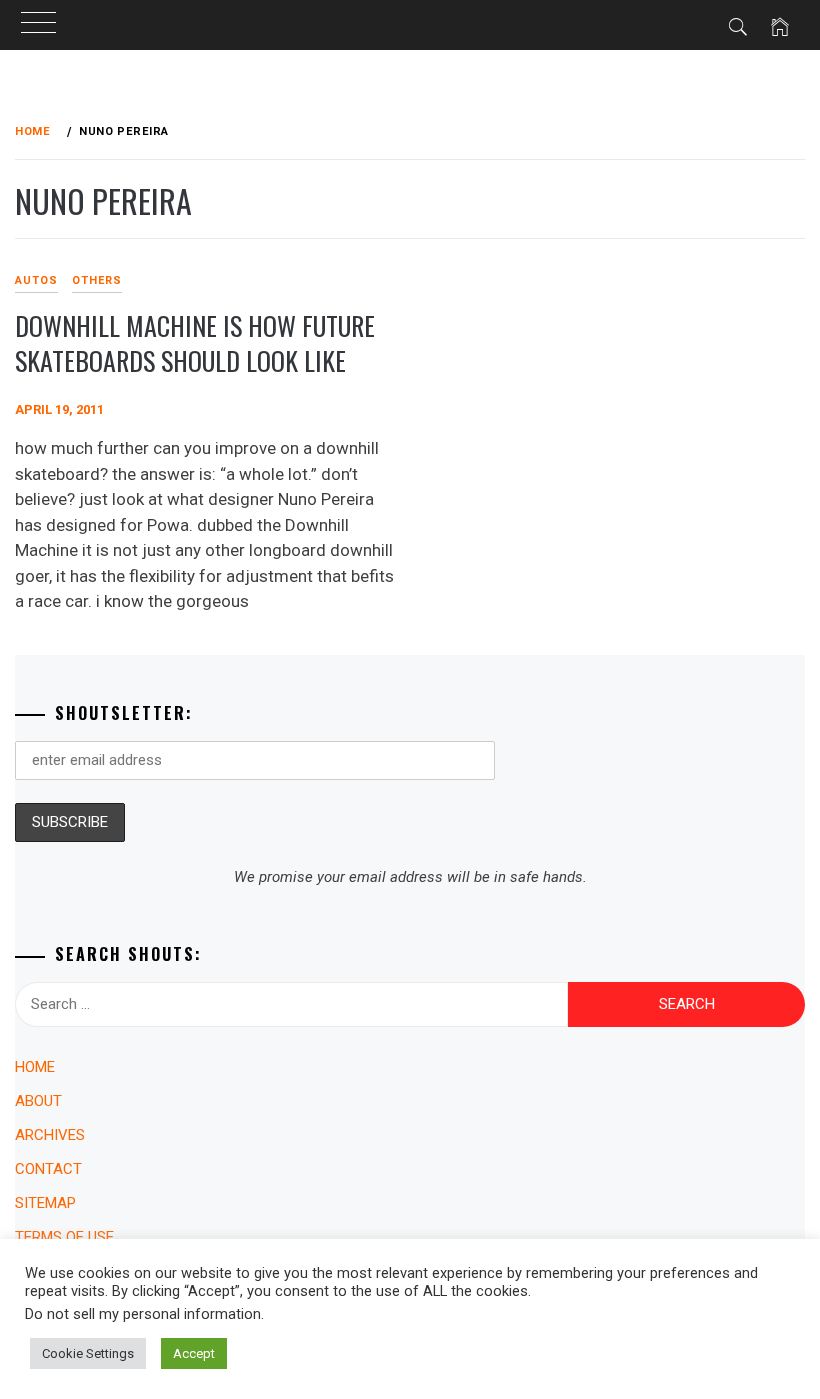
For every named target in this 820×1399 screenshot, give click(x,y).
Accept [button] (194, 1353)
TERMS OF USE (64, 1237)
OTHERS (97, 280)
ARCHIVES (50, 1135)
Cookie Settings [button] (88, 1353)
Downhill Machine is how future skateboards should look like (195, 343)
